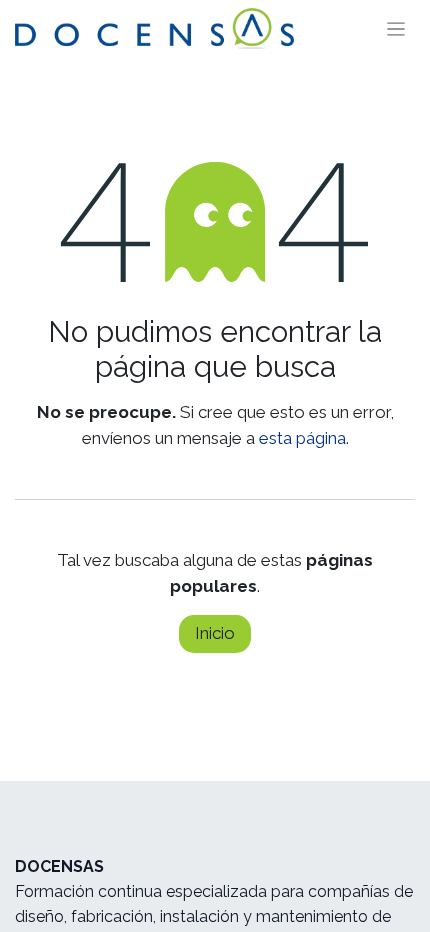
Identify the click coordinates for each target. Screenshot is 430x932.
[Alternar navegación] (396, 29)
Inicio (215, 633)
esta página (302, 438)
